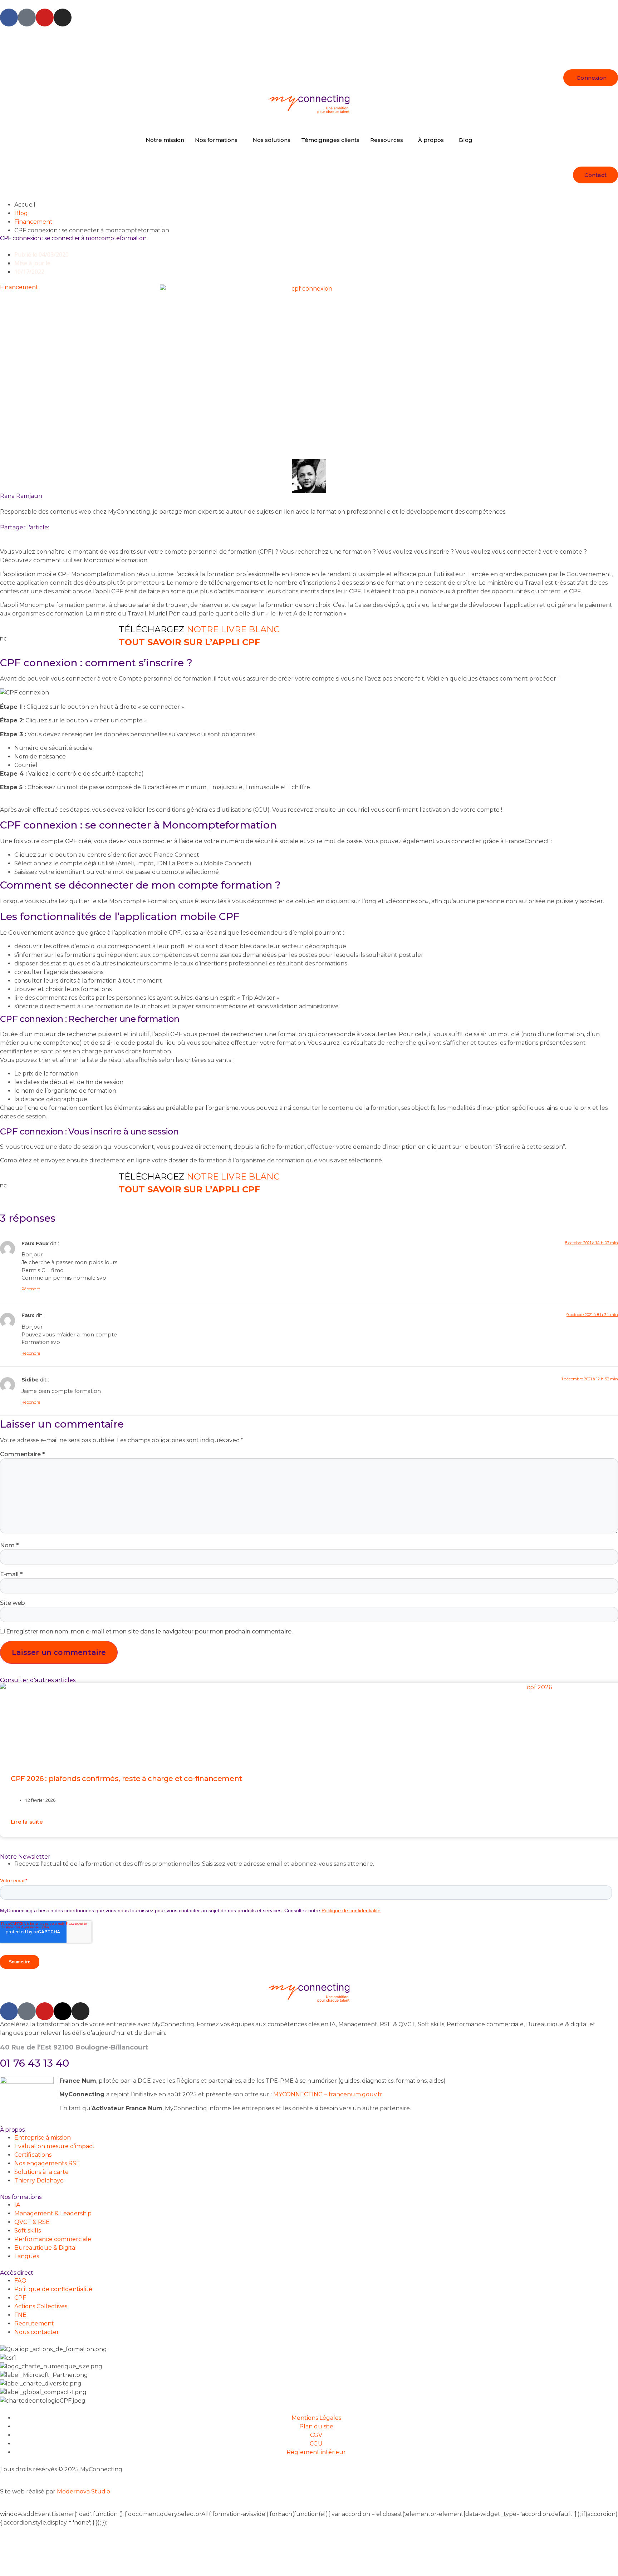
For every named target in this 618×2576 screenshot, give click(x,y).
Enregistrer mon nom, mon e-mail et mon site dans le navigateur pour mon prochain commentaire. (149, 1631)
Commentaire (22, 1454)
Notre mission (165, 140)
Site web (13, 1603)
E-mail (11, 1574)
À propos (431, 140)
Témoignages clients (330, 140)
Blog (466, 140)
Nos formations (216, 140)
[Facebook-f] (9, 18)
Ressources (387, 140)
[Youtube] (45, 18)
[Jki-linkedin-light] (27, 18)
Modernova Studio (84, 2491)
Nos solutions (271, 140)
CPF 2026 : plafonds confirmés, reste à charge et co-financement (126, 1779)
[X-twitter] (63, 2011)
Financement (33, 222)
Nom (9, 1545)
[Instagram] (63, 18)
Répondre (31, 1289)
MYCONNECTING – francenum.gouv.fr (328, 2094)
